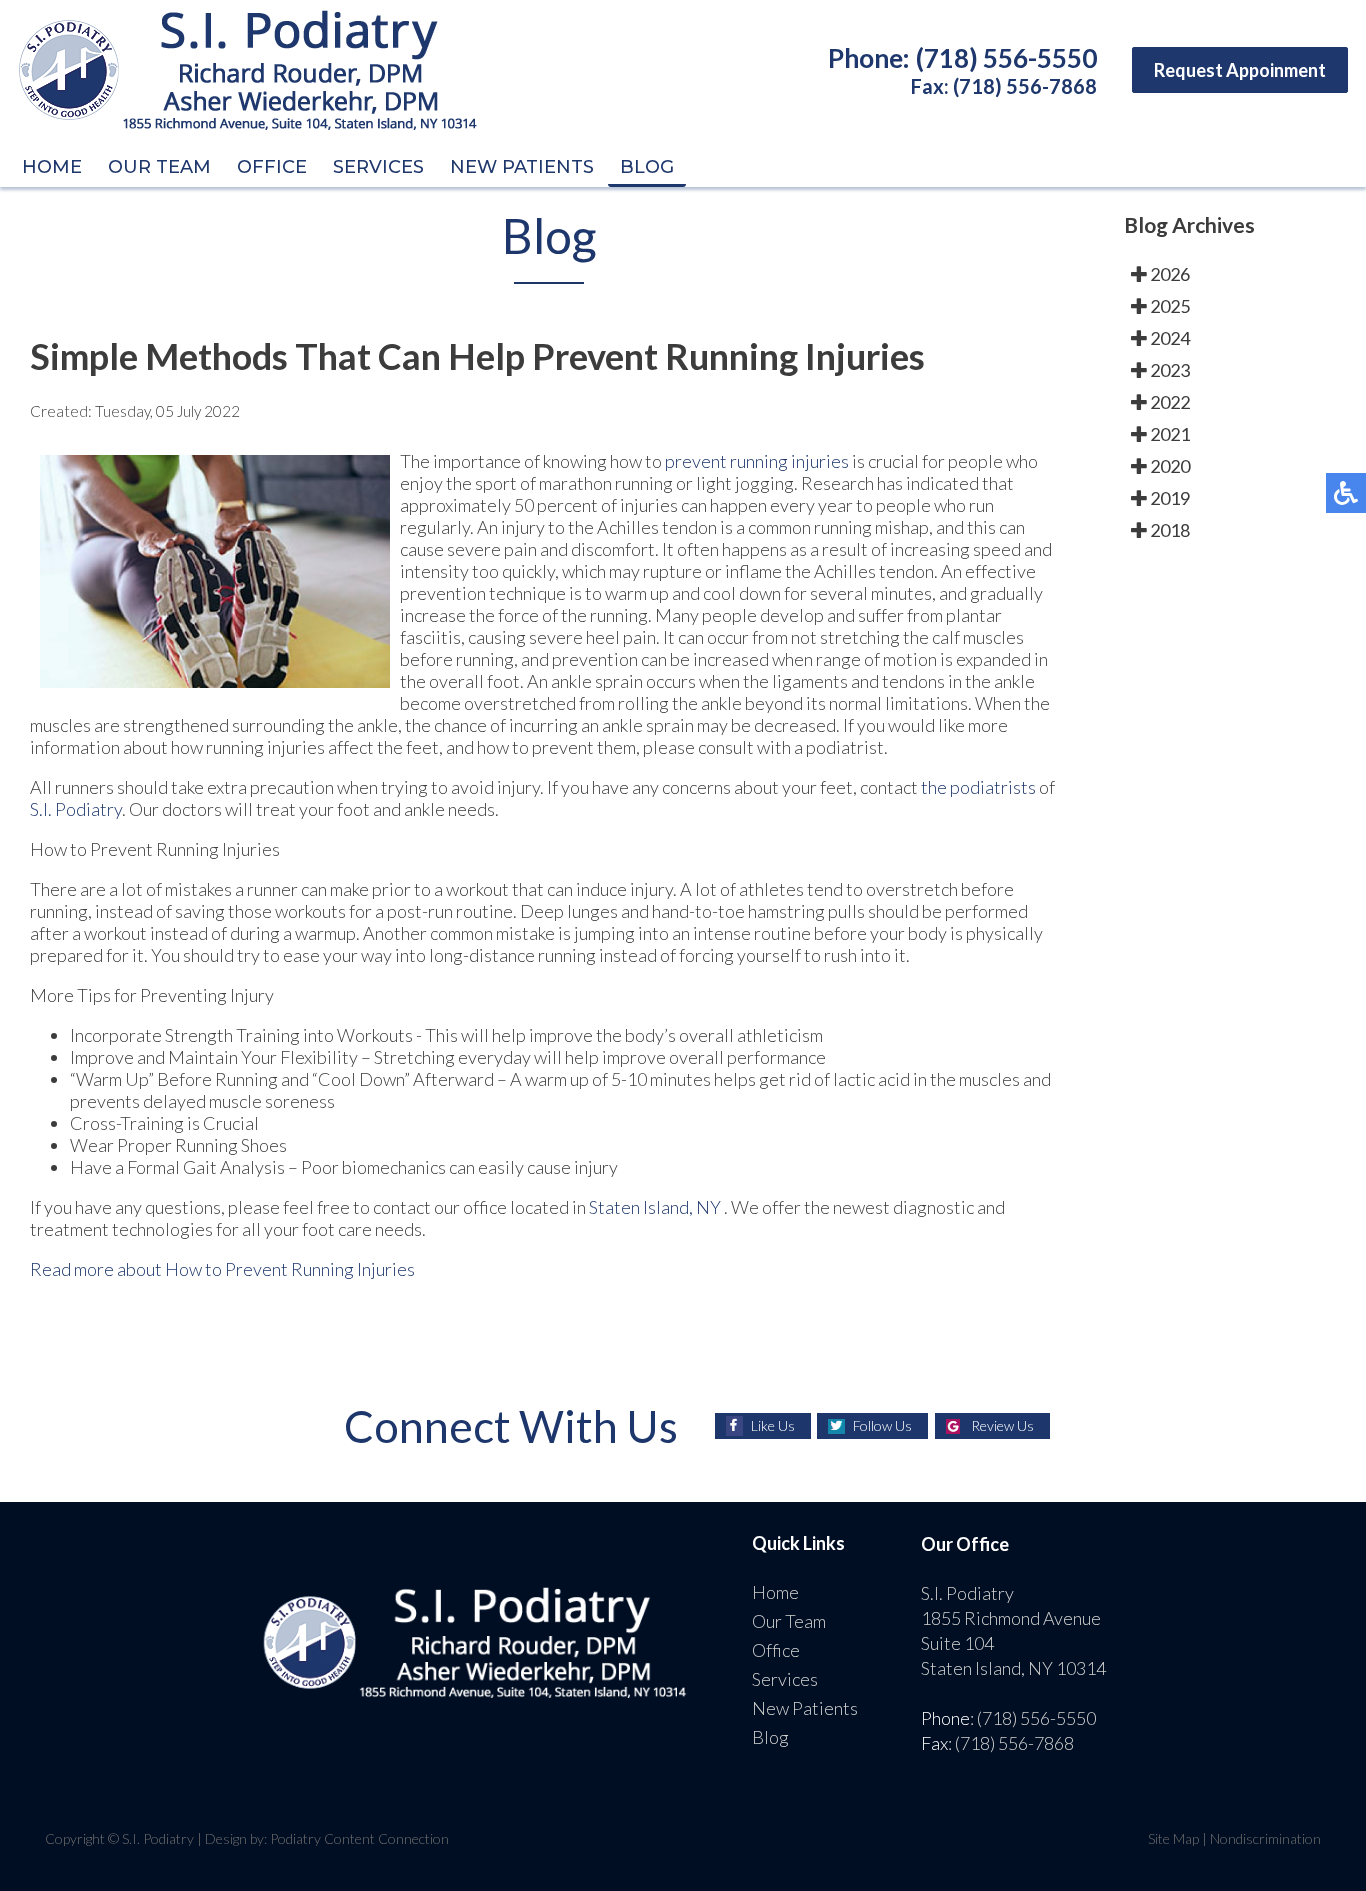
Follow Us (882, 1425)
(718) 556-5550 (1006, 58)
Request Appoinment (1240, 70)
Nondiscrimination (1265, 1838)
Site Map (1173, 1838)
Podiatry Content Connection (359, 1838)
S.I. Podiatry (76, 809)
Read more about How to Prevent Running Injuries (222, 1269)
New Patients (522, 167)
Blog (647, 167)
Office (272, 167)
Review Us (1002, 1425)
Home (52, 167)
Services (378, 167)
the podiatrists (978, 787)
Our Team (159, 167)
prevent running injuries (758, 461)
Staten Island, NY (655, 1207)
